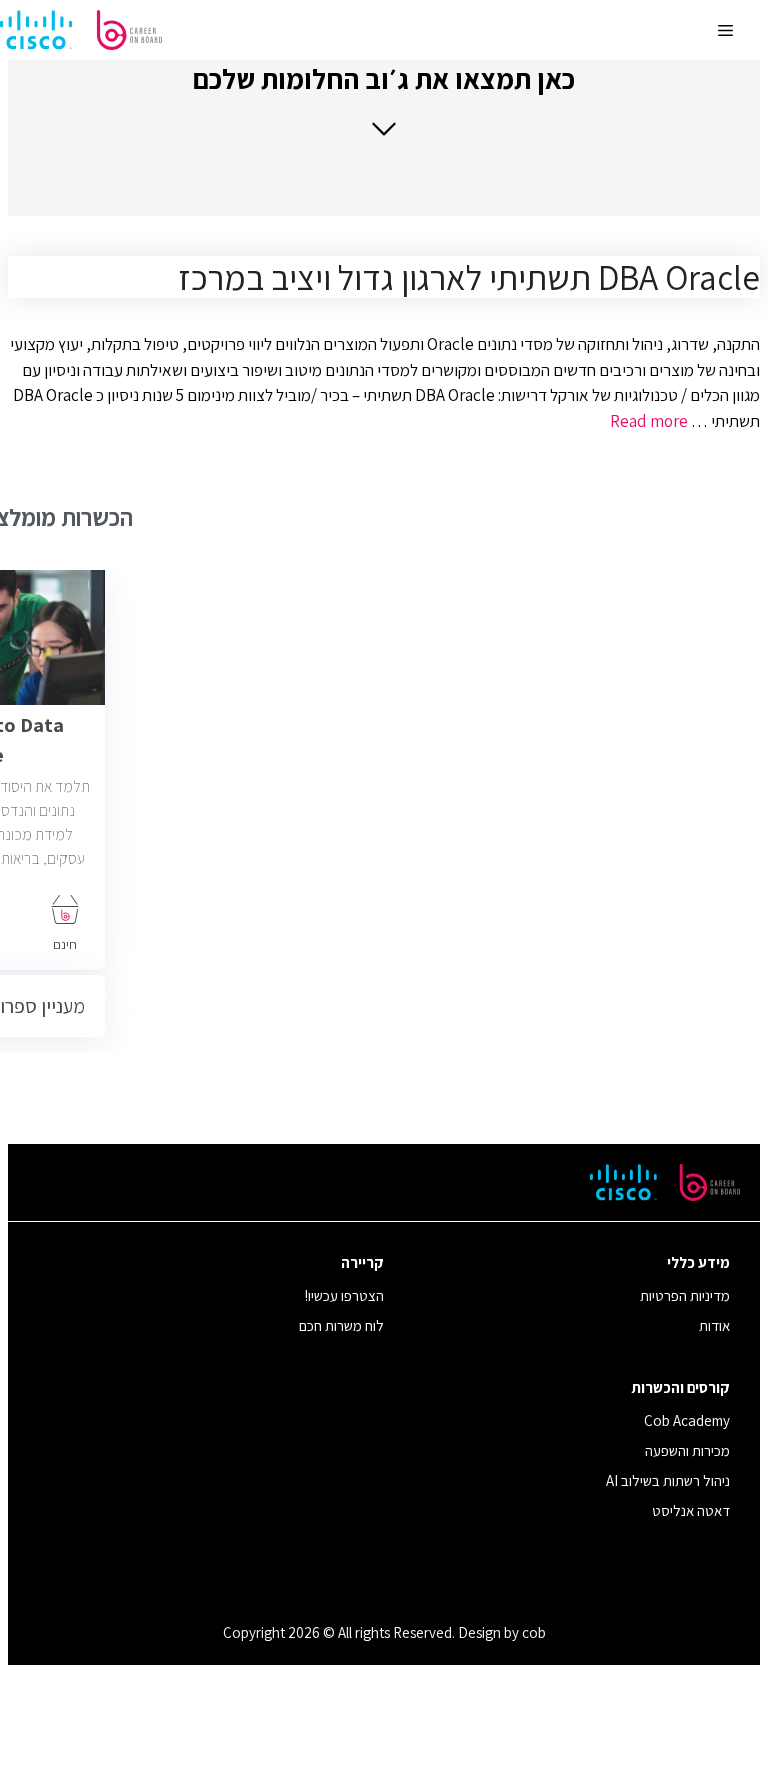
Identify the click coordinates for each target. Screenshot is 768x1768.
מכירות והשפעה (687, 1450)
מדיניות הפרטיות (685, 1295)
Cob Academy (687, 1420)
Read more (649, 421)
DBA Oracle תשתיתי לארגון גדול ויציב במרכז (469, 277)
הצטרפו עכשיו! (344, 1295)
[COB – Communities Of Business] (81, 30)
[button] (384, 99)
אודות (714, 1325)
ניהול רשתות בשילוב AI (668, 1480)
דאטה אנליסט (691, 1510)
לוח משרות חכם (341, 1325)
